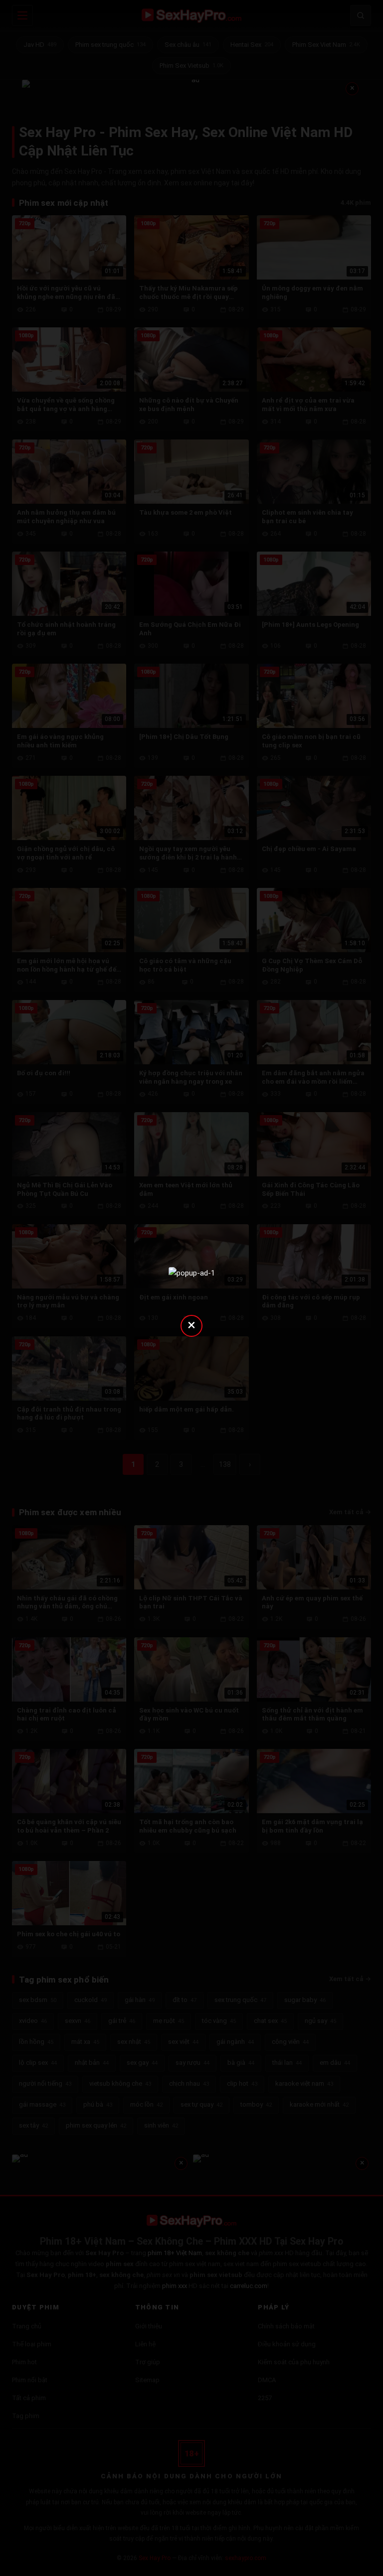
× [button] (191, 1325)
